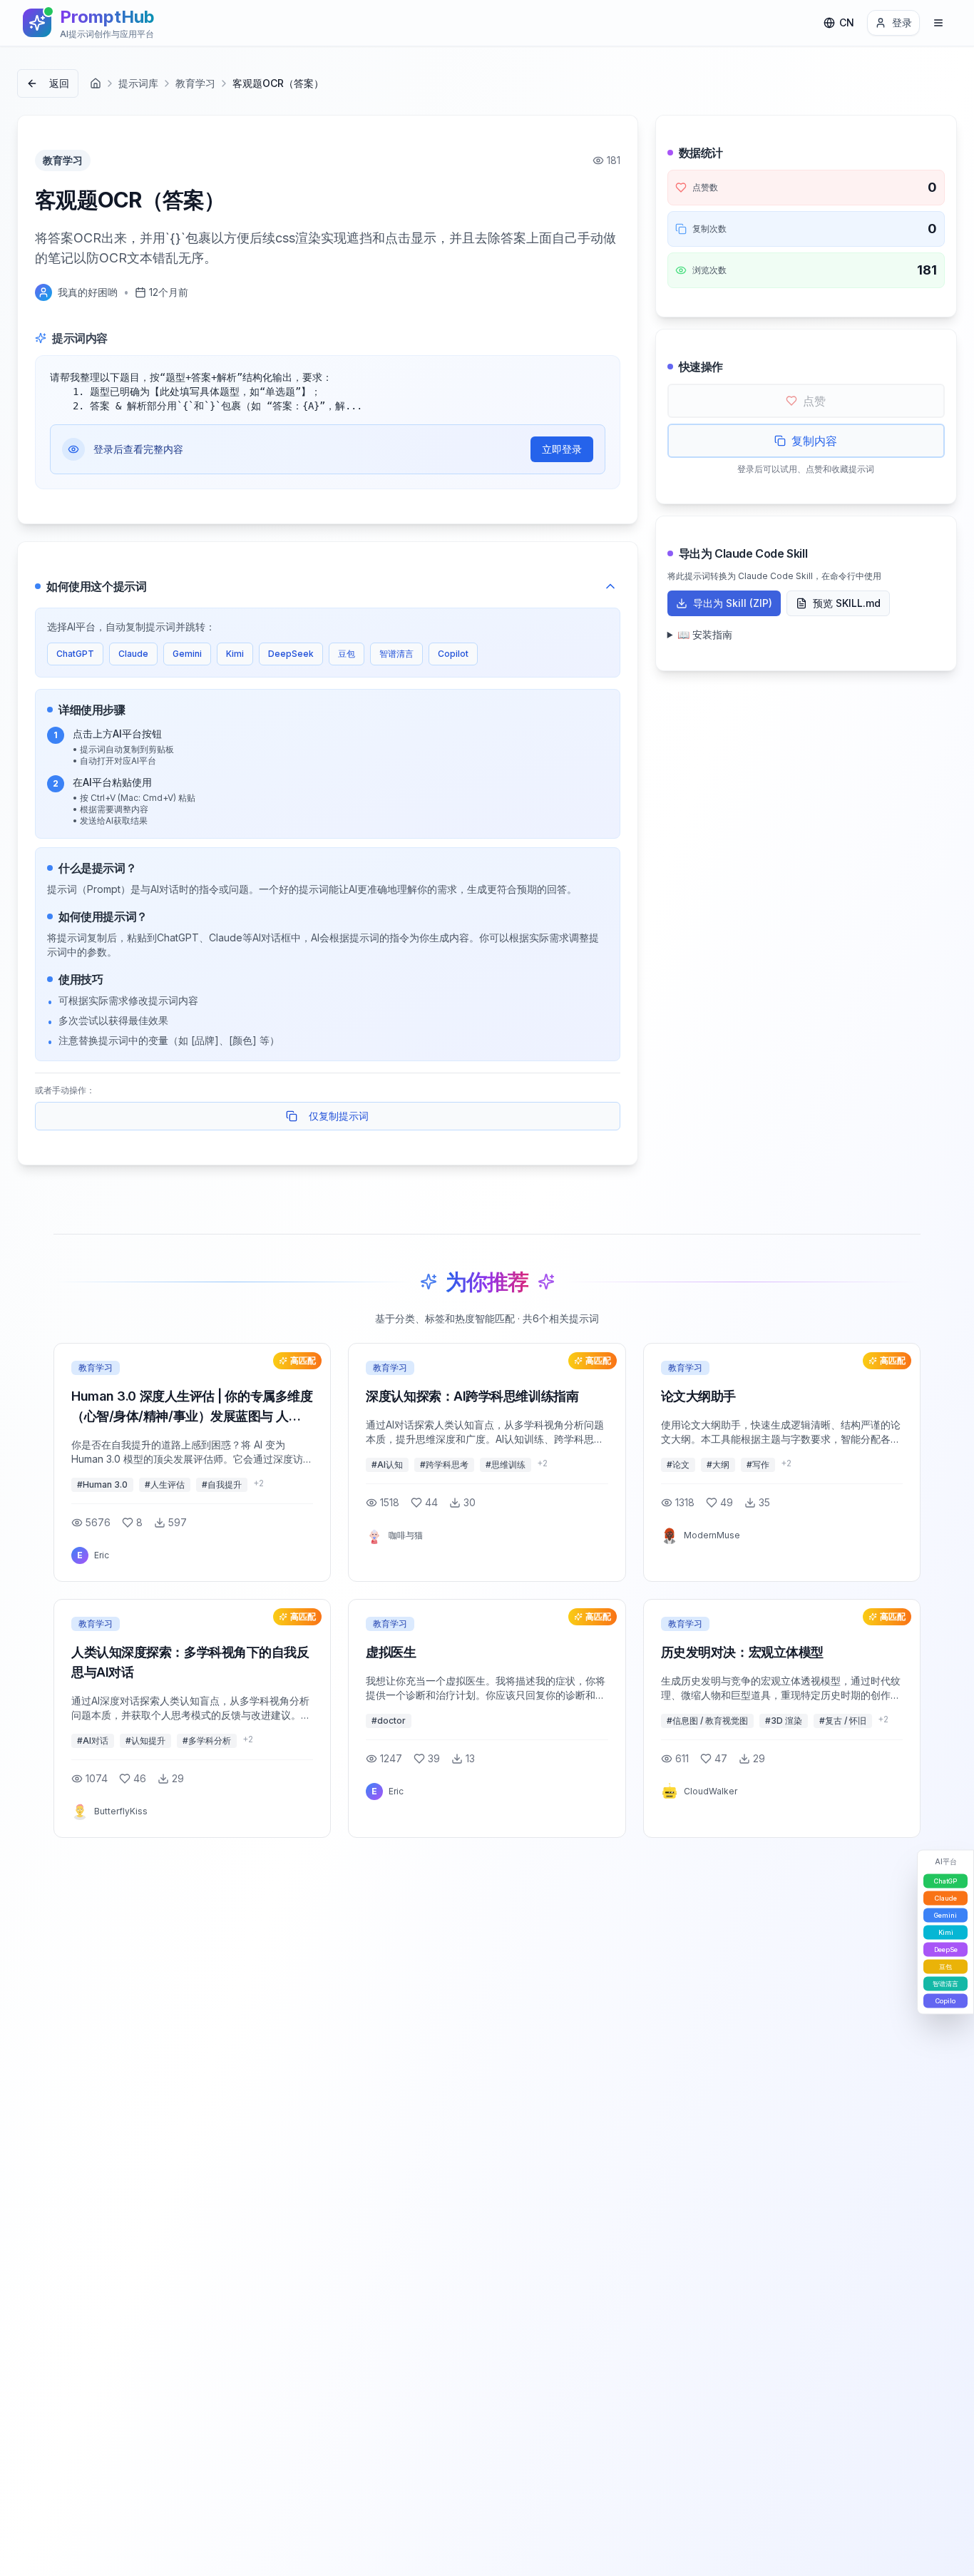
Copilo (945, 2001)
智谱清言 (396, 654)
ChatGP (945, 1881)
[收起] (610, 586)
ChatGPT (75, 654)
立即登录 (562, 449)
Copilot (453, 654)
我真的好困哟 (88, 292)
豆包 (347, 654)
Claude (133, 654)
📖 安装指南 (705, 634)
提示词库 (138, 83)
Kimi (235, 654)
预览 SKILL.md (847, 603)
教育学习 (195, 83)
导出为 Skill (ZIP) (733, 603)
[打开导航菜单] (938, 23)
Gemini (187, 654)
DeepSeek (291, 654)
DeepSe (946, 1949)
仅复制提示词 (339, 1116)
